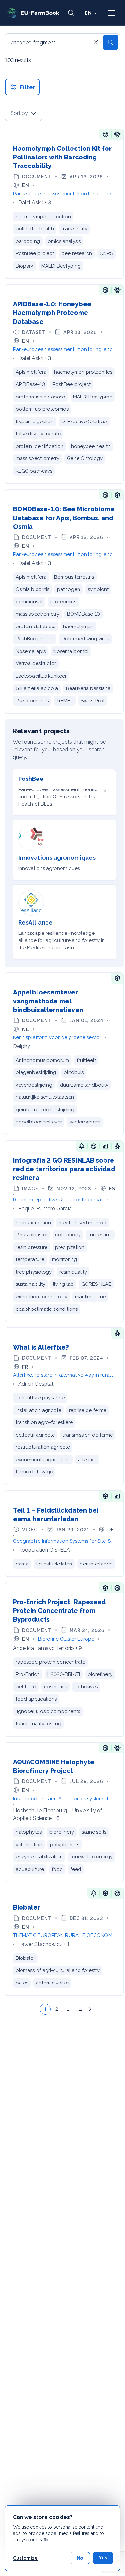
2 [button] (57, 2009)
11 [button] (80, 2009)
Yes (103, 2558)
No (80, 2558)
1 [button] (45, 2009)
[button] (35, 2009)
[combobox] (24, 113)
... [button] (68, 2009)
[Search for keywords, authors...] (71, 13)
